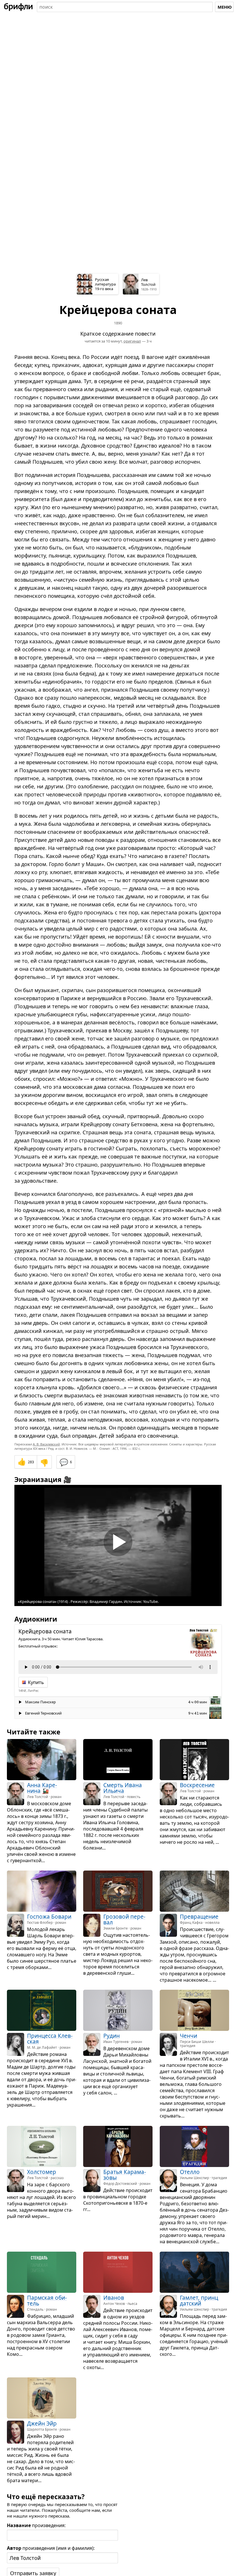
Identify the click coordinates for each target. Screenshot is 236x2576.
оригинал (132, 341)
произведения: (36, 2525)
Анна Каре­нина (42, 1788)
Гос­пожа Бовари (49, 1916)
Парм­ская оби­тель (47, 2301)
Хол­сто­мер (42, 2172)
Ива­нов (114, 2298)
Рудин (112, 2036)
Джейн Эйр (42, 2423)
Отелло (190, 2172)
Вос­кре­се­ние (197, 1785)
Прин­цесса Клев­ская (50, 2039)
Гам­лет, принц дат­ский (199, 2301)
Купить (36, 1682)
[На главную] (18, 7)
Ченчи (189, 2036)
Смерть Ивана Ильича (123, 1788)
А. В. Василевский (46, 1444)
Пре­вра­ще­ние (199, 1916)
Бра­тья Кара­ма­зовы (125, 2175)
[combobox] (125, 7)
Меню (225, 7)
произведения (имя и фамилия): (51, 2548)
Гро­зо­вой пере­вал (124, 1919)
